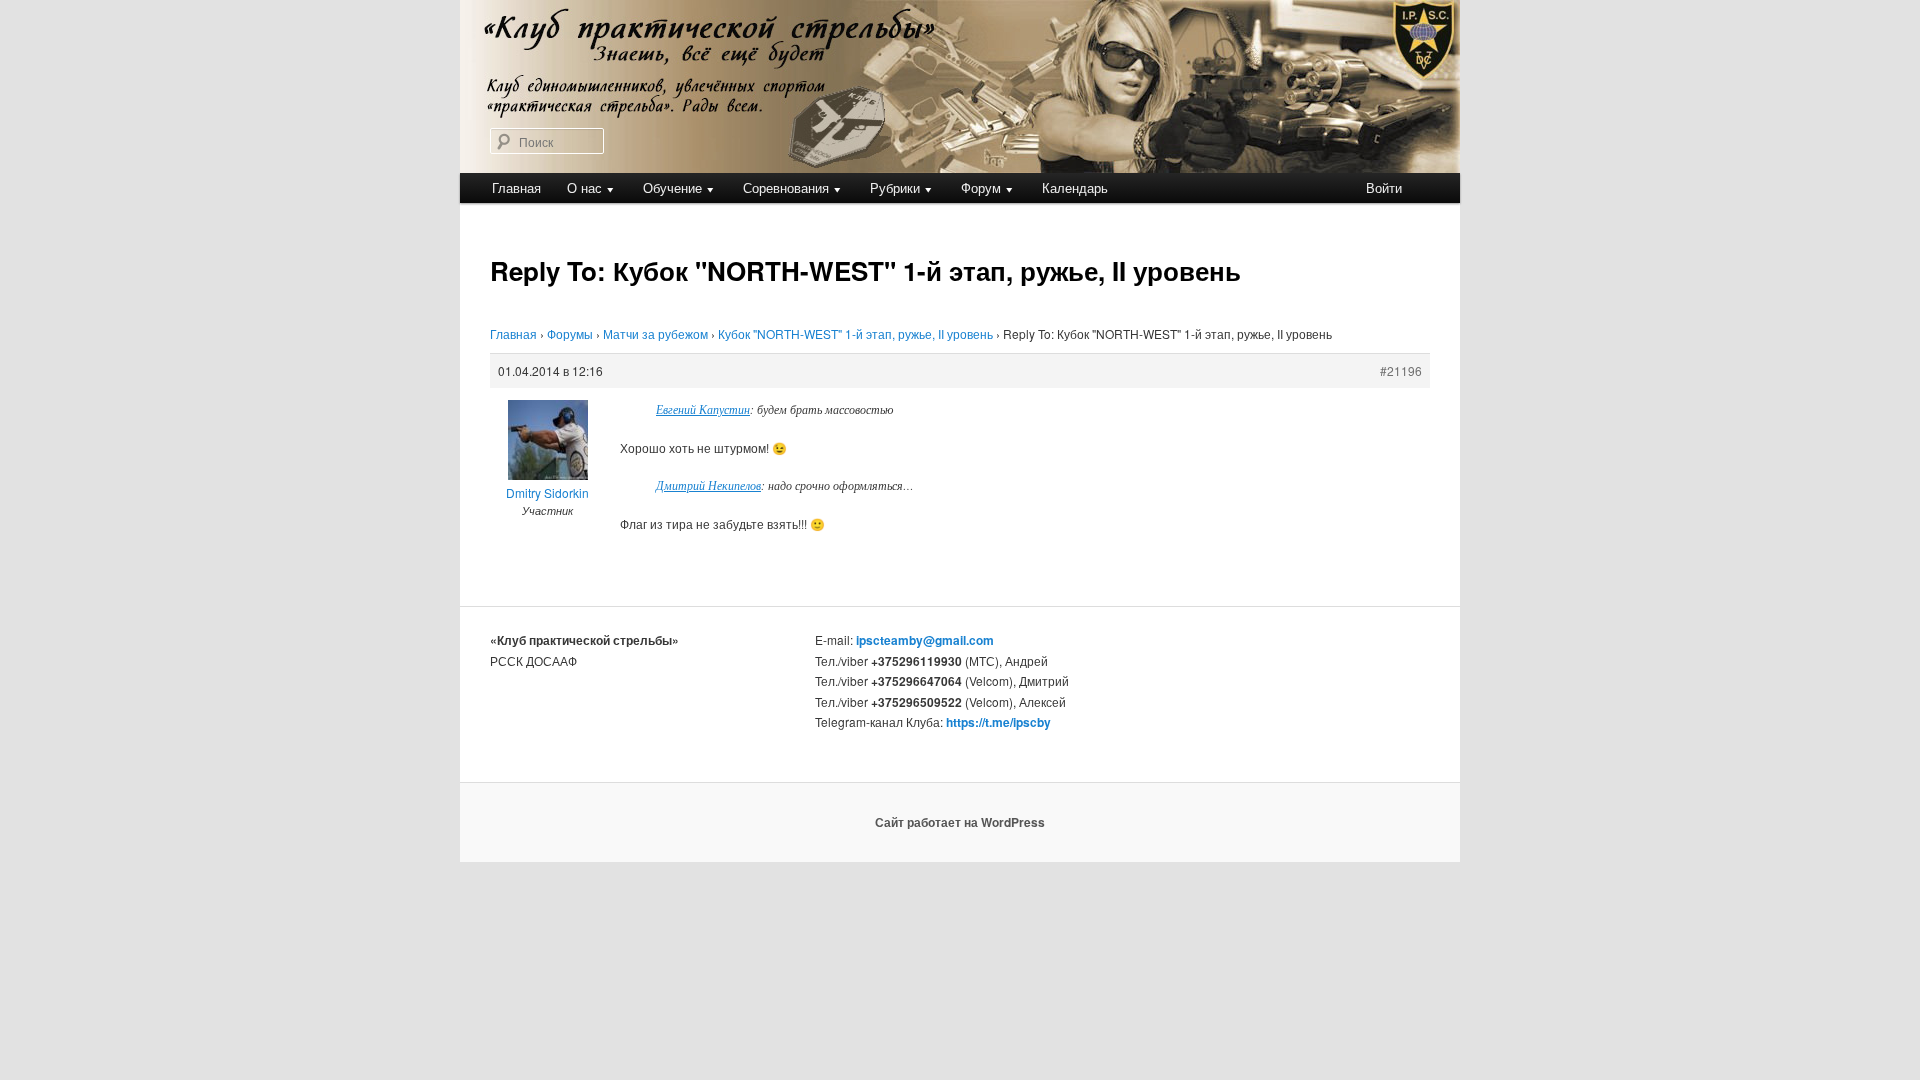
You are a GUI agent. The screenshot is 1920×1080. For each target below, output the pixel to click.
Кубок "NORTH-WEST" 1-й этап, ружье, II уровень (855, 333)
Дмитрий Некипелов (708, 485)
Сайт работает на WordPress (960, 822)
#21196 (1401, 370)
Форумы (570, 333)
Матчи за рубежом (655, 333)
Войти (1384, 187)
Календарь (1075, 187)
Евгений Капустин (703, 409)
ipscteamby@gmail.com (925, 640)
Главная (516, 187)
